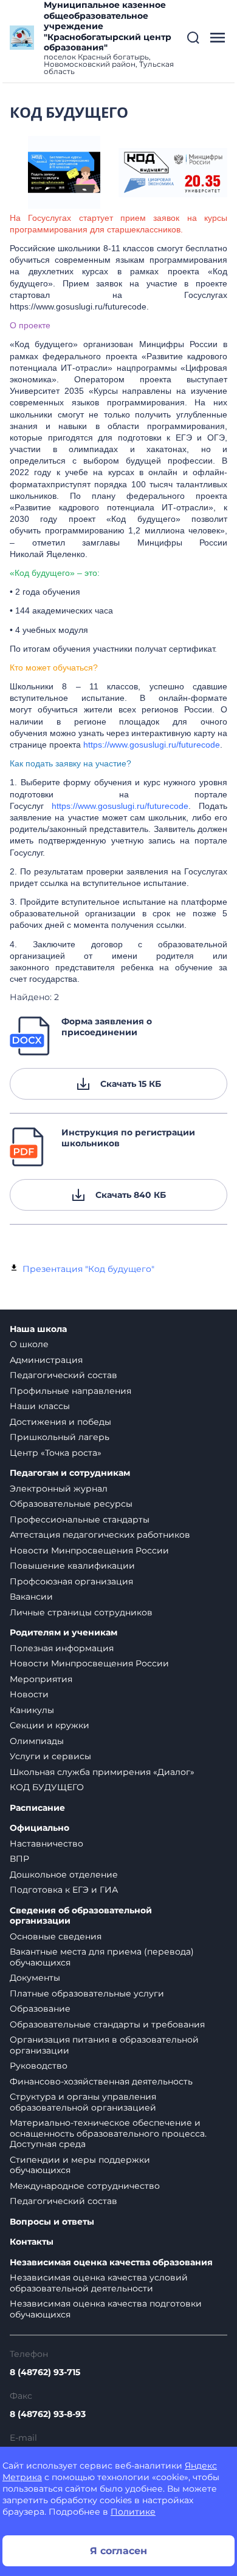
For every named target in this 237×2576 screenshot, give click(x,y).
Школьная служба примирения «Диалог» (102, 1772)
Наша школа (38, 1329)
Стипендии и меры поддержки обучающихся (80, 2165)
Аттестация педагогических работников (100, 1535)
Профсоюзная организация (71, 1581)
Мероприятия (41, 1679)
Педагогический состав (64, 1375)
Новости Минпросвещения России (89, 1550)
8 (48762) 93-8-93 (48, 2414)
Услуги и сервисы (50, 1756)
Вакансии (31, 1597)
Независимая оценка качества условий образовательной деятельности (99, 2283)
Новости (29, 1694)
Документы (35, 1978)
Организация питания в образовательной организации (104, 2045)
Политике (133, 2512)
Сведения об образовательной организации (81, 1916)
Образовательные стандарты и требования (107, 2024)
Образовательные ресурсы (71, 1504)
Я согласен (118, 2551)
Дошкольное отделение (64, 1875)
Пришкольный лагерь (60, 1437)
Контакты (32, 2242)
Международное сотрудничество (85, 2186)
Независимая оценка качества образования (111, 2263)
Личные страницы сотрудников (81, 1612)
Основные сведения (56, 1936)
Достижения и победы (60, 1422)
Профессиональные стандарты (80, 1520)
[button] (193, 38)
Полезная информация (62, 1648)
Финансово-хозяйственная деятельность (101, 2081)
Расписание (37, 1808)
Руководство (39, 2066)
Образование (40, 2009)
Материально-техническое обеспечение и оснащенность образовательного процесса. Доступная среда (108, 2133)
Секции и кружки (50, 1725)
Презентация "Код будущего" (88, 1269)
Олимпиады (37, 1741)
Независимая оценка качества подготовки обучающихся (106, 2309)
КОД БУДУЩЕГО (47, 1787)
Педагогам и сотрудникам (70, 1473)
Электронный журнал (59, 1489)
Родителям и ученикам (64, 1633)
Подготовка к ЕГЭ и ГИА (64, 1890)
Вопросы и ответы (52, 2222)
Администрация (46, 1360)
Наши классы (40, 1406)
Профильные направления (70, 1391)
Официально (39, 1828)
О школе (29, 1344)
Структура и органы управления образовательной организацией (83, 2102)
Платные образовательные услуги (87, 1993)
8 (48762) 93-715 (45, 2372)
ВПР (19, 1859)
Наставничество (46, 1844)
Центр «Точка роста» (56, 1453)
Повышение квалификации (72, 1566)
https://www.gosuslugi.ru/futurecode (152, 745)
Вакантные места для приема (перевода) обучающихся (102, 1957)
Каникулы (32, 1710)
